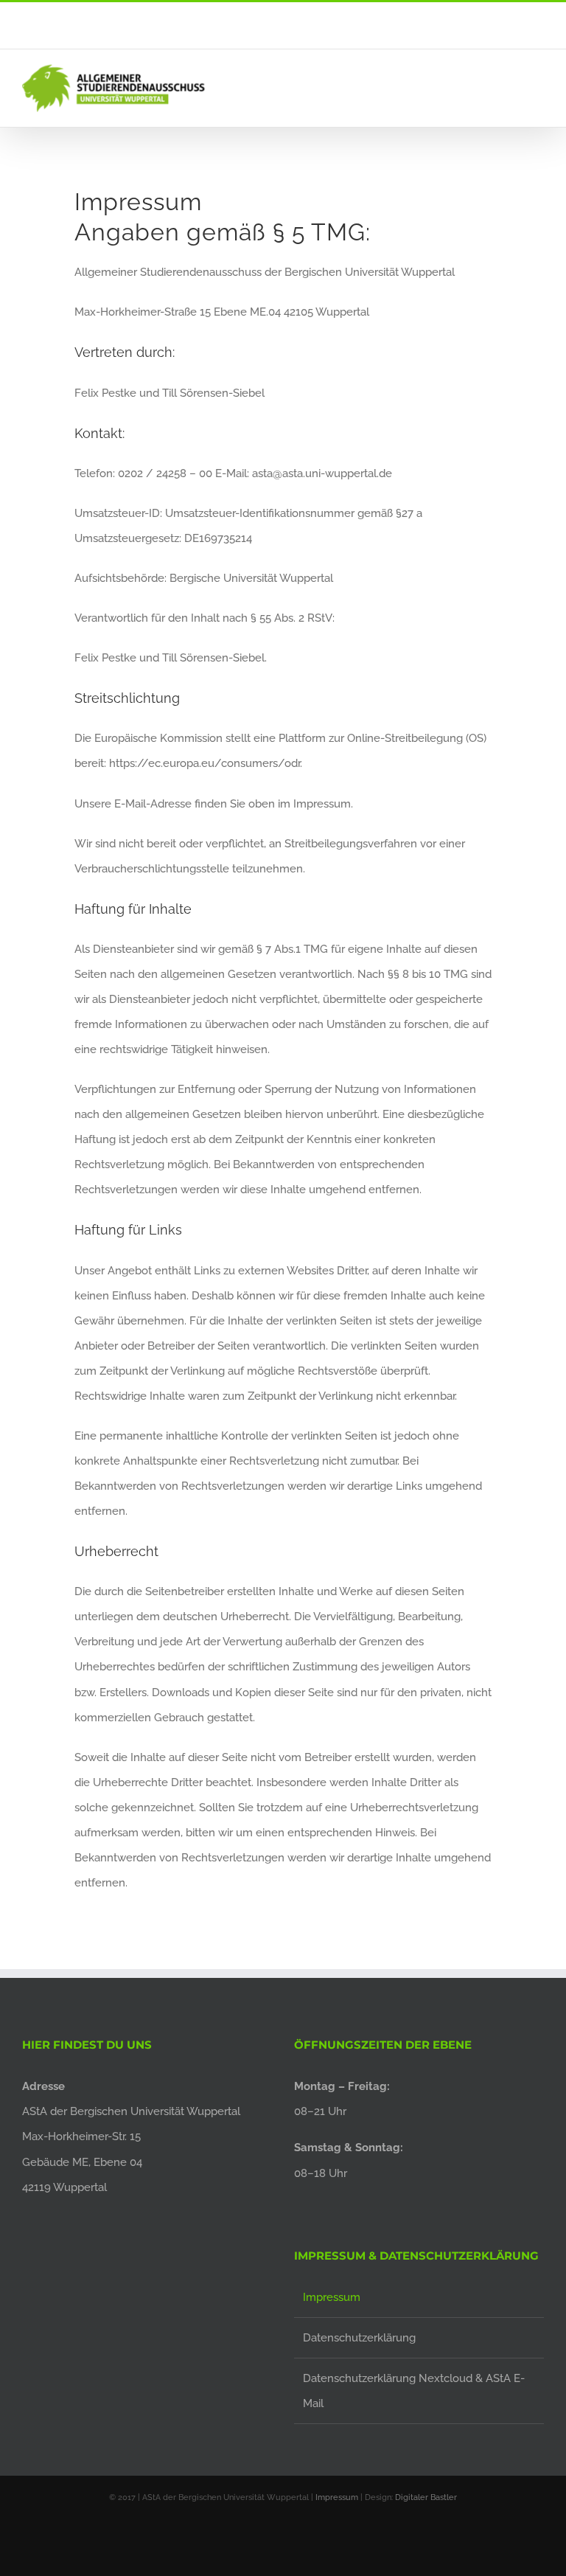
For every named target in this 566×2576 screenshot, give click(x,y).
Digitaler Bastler (426, 2497)
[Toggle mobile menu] (538, 90)
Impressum (332, 2297)
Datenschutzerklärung (359, 2338)
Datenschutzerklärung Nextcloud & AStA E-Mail (414, 2391)
